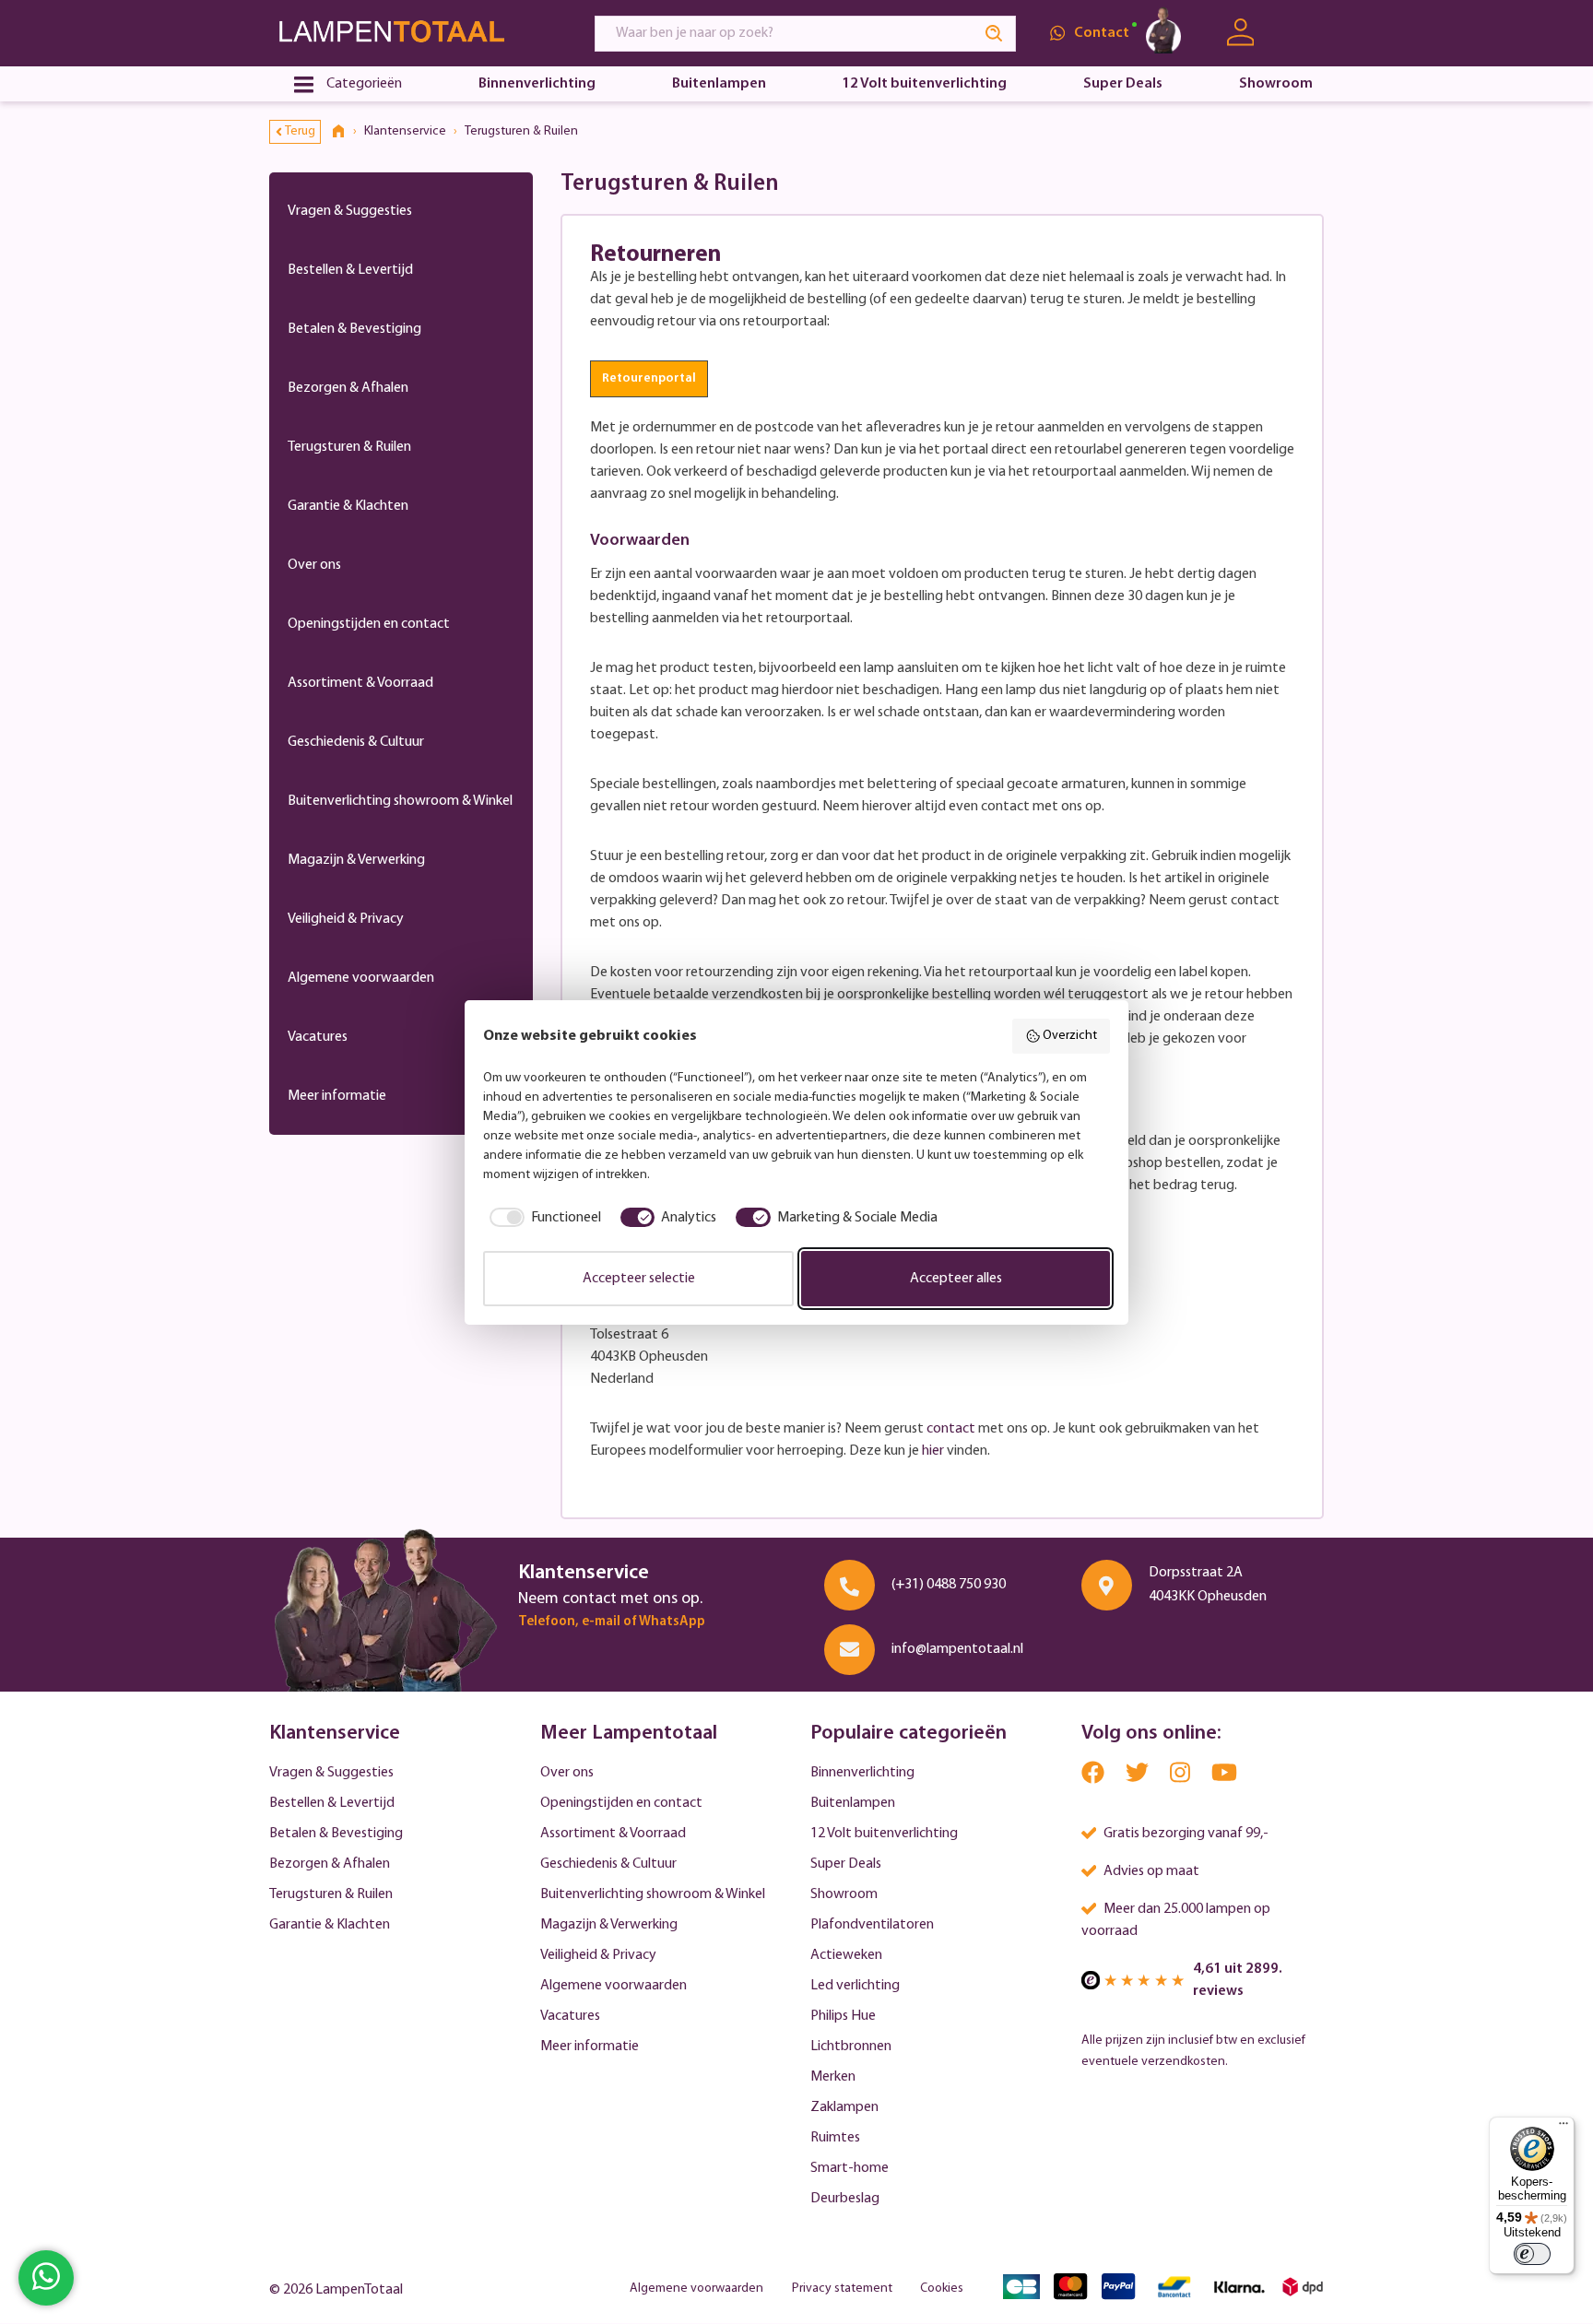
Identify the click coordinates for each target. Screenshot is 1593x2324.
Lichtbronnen (851, 2047)
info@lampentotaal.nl (957, 1649)
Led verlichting (855, 1986)
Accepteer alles (956, 1279)
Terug (300, 131)
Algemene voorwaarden (361, 978)
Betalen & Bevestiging (354, 329)
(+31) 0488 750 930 (949, 1585)
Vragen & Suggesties (350, 211)
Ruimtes (835, 2138)
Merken (833, 2077)
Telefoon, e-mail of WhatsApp (612, 1622)
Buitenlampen (853, 1803)
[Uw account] (1240, 33)
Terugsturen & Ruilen (349, 447)
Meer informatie (337, 1096)
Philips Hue (843, 2016)
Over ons (314, 565)
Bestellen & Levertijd (350, 270)
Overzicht (1070, 1036)
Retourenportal (649, 378)
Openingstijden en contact (369, 624)
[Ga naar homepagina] (415, 33)
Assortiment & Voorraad (360, 683)
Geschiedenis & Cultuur (356, 742)
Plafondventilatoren (872, 1925)
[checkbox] (542, 1218)
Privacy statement (842, 2289)
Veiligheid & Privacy (346, 919)
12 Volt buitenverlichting (884, 1834)
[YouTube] (1224, 1778)
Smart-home (850, 2168)
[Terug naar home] (345, 132)
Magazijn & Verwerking (356, 860)
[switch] (1532, 2254)
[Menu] (1563, 2128)
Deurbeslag (845, 2199)
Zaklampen (844, 2107)
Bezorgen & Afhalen (348, 388)
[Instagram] (1181, 1778)
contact (951, 1429)
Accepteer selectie (639, 1279)
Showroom (844, 1894)
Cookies (942, 2289)
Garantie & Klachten (348, 506)
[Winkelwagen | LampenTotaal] (1301, 33)
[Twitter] (1139, 1778)
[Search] (995, 34)
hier (933, 1451)
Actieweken (846, 1955)
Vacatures (318, 1037)
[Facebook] (1094, 1778)
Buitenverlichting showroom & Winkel (400, 801)
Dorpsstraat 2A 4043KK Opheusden (1208, 1585)
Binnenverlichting (862, 1773)
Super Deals (846, 1864)
